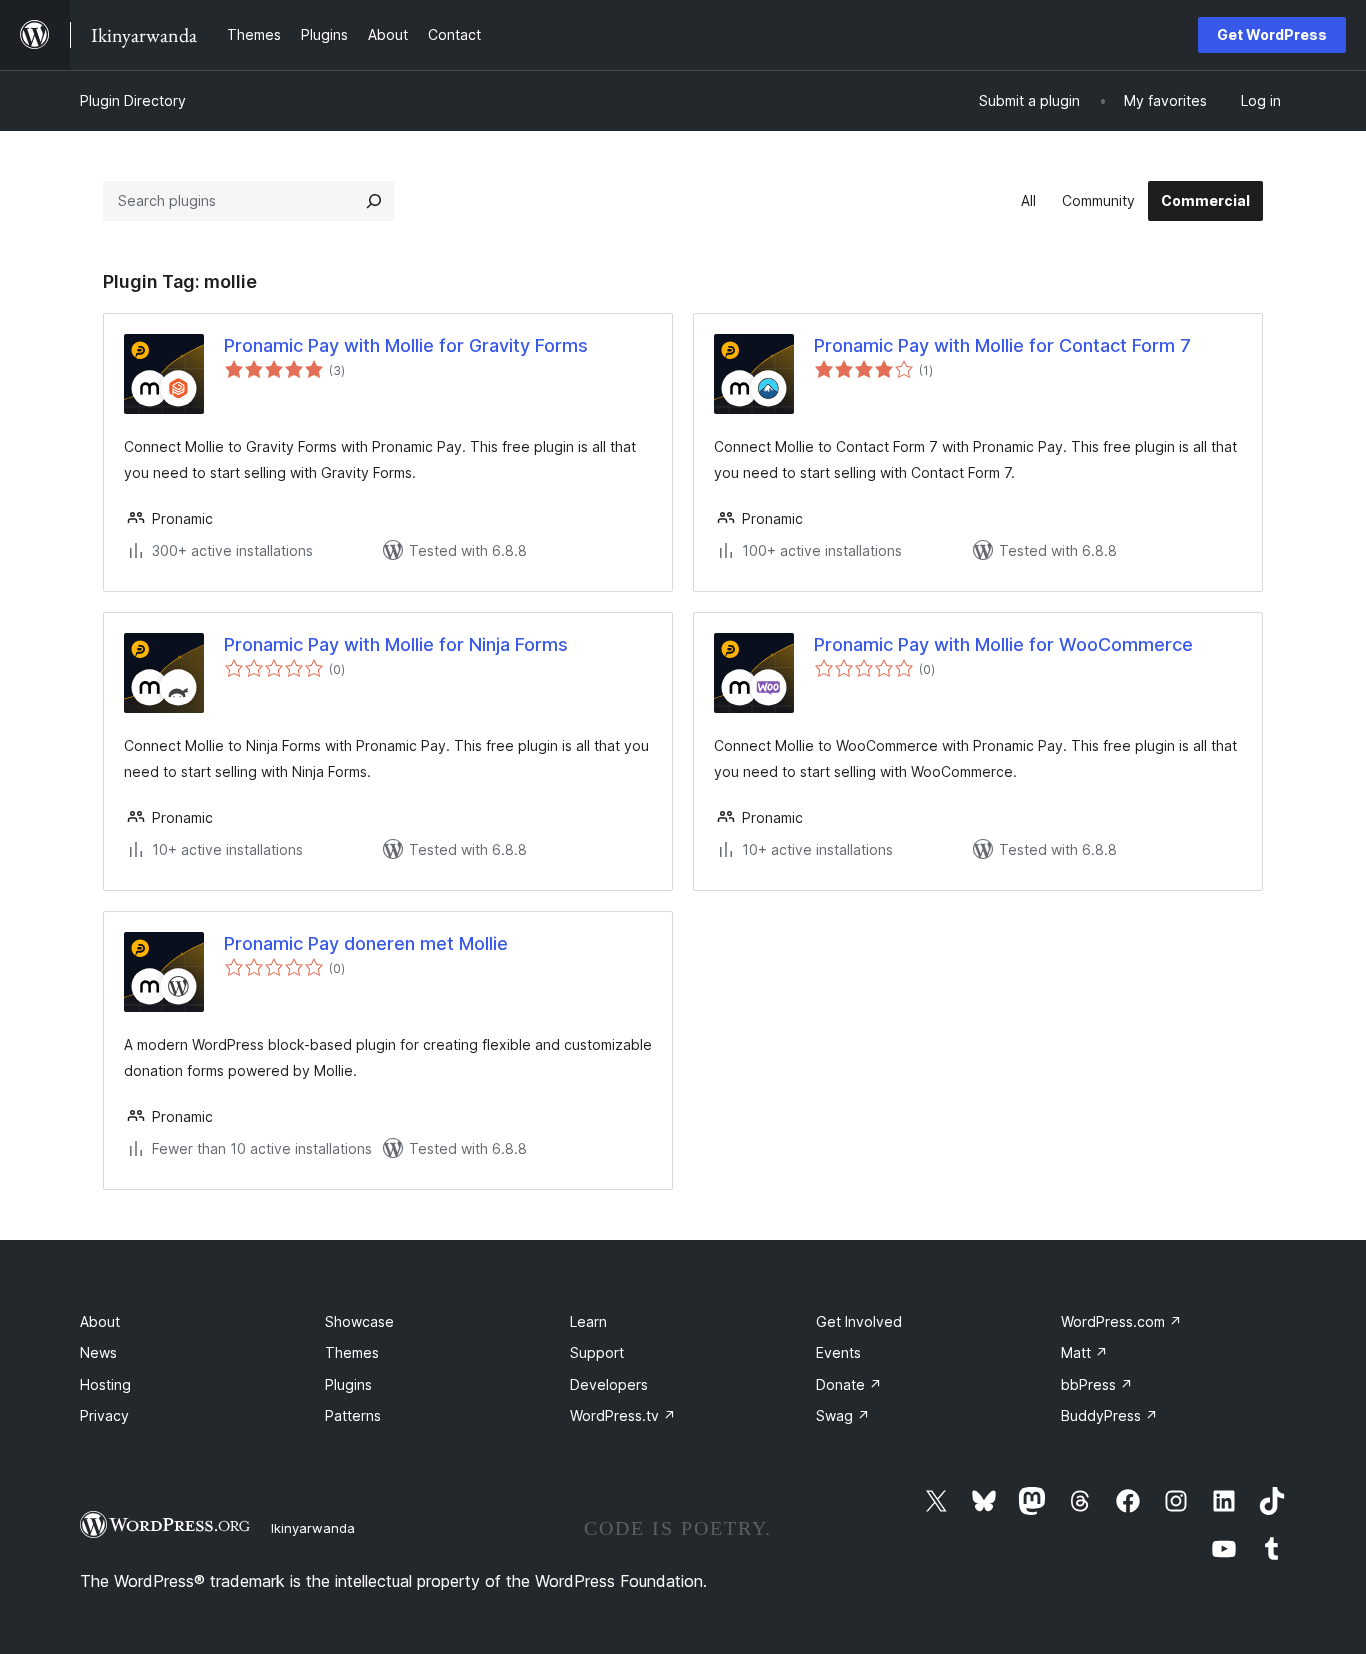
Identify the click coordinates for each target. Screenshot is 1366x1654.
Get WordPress (1272, 34)
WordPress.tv (623, 1415)
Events (838, 1352)
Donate (849, 1384)
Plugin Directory (133, 100)
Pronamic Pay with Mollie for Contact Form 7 (1002, 345)
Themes (352, 1352)
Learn (588, 1321)
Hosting (105, 1384)
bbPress (1097, 1384)
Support (597, 1352)
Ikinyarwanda (313, 1528)
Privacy (104, 1415)
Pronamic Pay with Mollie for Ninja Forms (396, 644)
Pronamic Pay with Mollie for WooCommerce (1003, 644)
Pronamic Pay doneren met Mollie (366, 943)
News (98, 1352)
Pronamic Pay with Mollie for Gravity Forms (406, 345)
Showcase (359, 1321)
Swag (843, 1415)
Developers (609, 1384)
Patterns (353, 1415)
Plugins (348, 1384)
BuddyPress (1109, 1415)
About (100, 1321)
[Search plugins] (374, 201)
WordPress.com (1121, 1321)
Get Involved (859, 1321)
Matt (1084, 1352)
